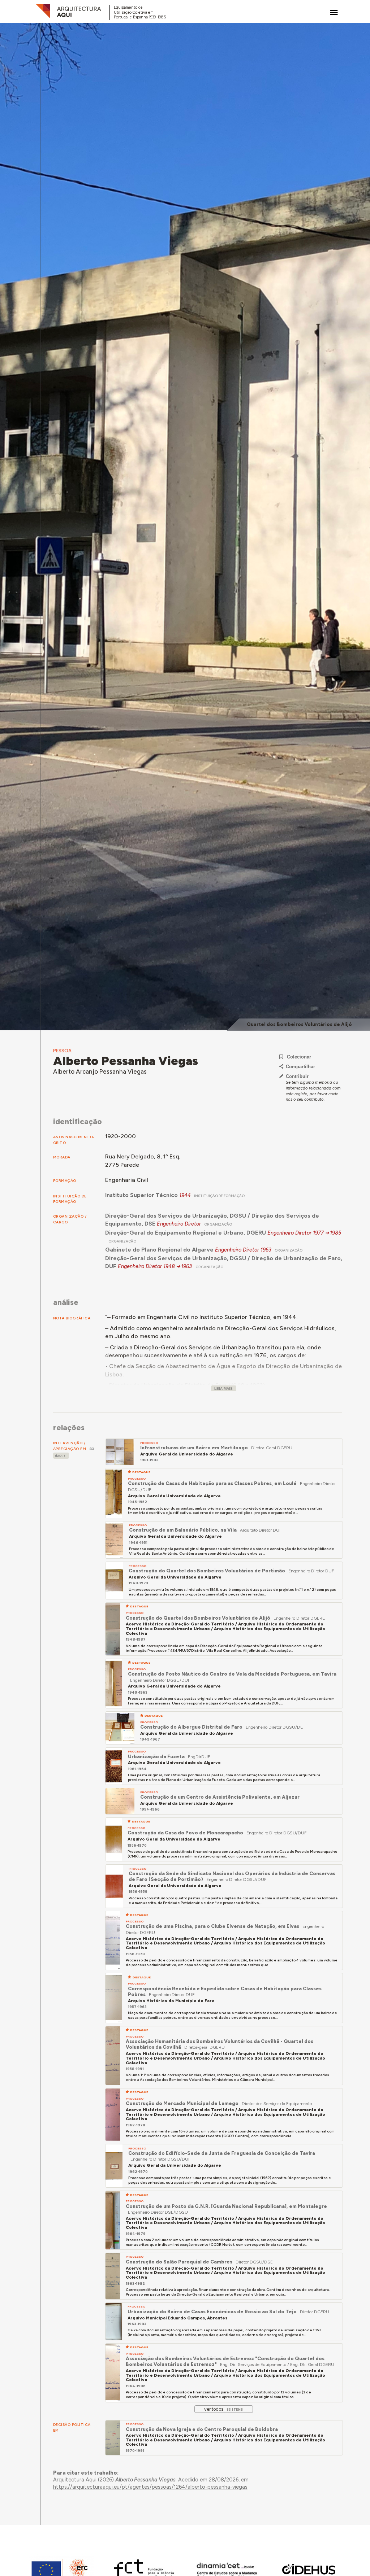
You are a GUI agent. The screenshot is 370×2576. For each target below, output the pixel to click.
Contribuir (297, 1076)
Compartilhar (300, 1067)
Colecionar (299, 1057)
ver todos (224, 2409)
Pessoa (62, 1051)
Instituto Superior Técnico (141, 1195)
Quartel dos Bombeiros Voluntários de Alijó (299, 1024)
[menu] (334, 12)
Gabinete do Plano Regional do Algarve (159, 1250)
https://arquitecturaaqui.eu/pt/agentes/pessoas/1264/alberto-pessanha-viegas (150, 2487)
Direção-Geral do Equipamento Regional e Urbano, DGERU (186, 1233)
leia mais (223, 1389)
